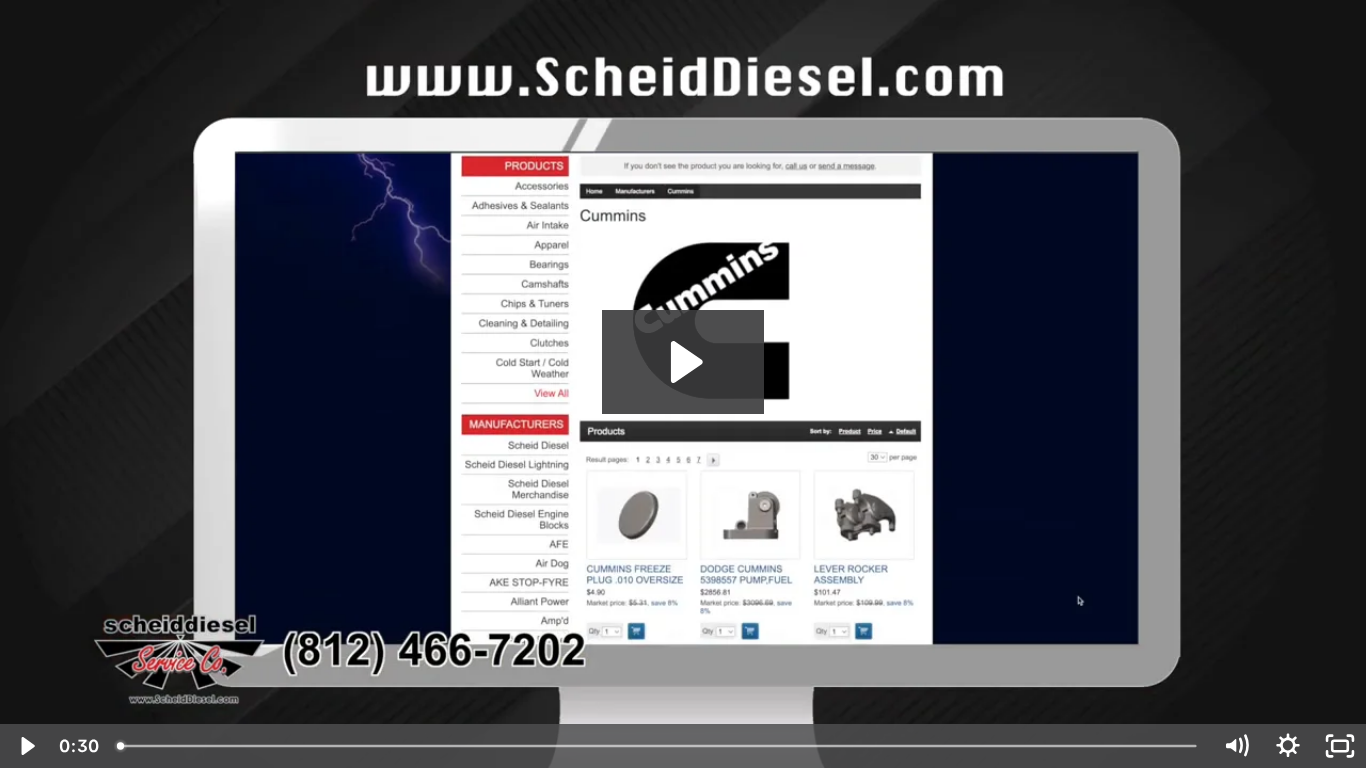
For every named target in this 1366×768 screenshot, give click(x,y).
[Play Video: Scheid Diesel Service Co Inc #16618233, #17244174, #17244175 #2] (683, 362)
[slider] (658, 746)
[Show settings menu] (1288, 746)
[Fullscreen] (1340, 746)
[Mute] (1236, 746)
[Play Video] (26, 746)
